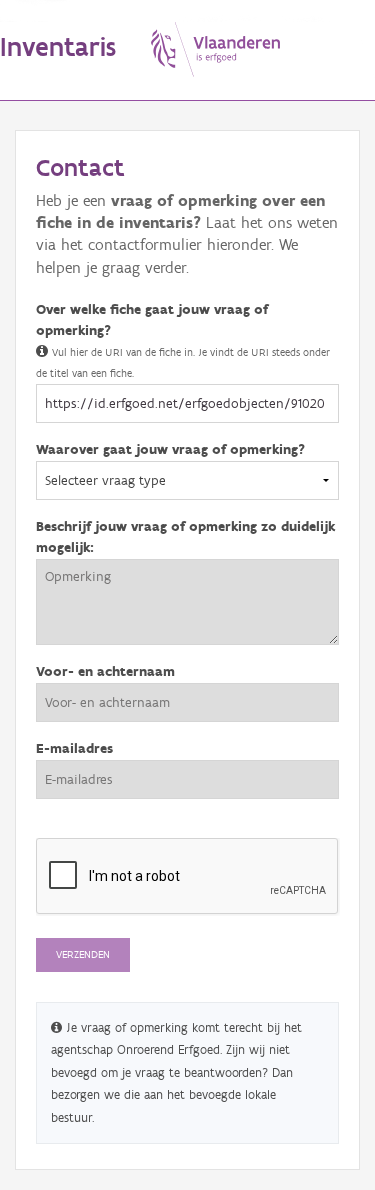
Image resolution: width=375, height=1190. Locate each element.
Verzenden (83, 954)
